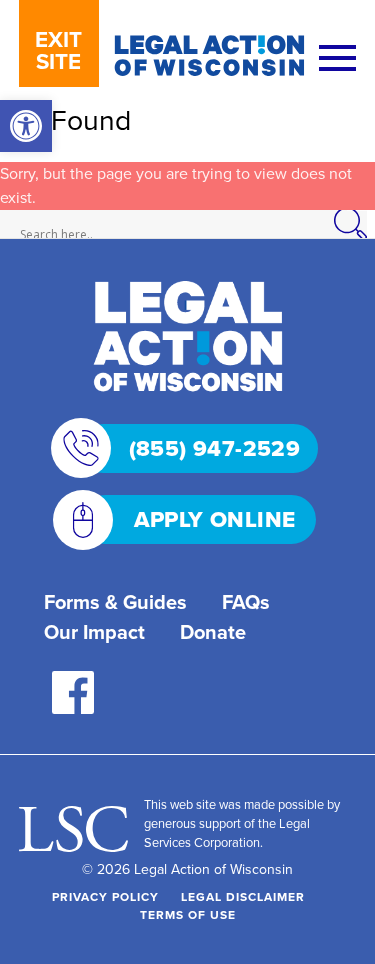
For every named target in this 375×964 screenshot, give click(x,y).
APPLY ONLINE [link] (215, 519)
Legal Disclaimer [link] (243, 897)
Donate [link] (213, 632)
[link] (26, 126)
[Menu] (337, 59)
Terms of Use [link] (188, 915)
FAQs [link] (246, 602)
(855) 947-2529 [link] (215, 448)
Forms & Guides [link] (115, 602)
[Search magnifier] (361, 224)
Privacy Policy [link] (105, 897)
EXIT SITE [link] (58, 50)
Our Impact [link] (94, 632)
